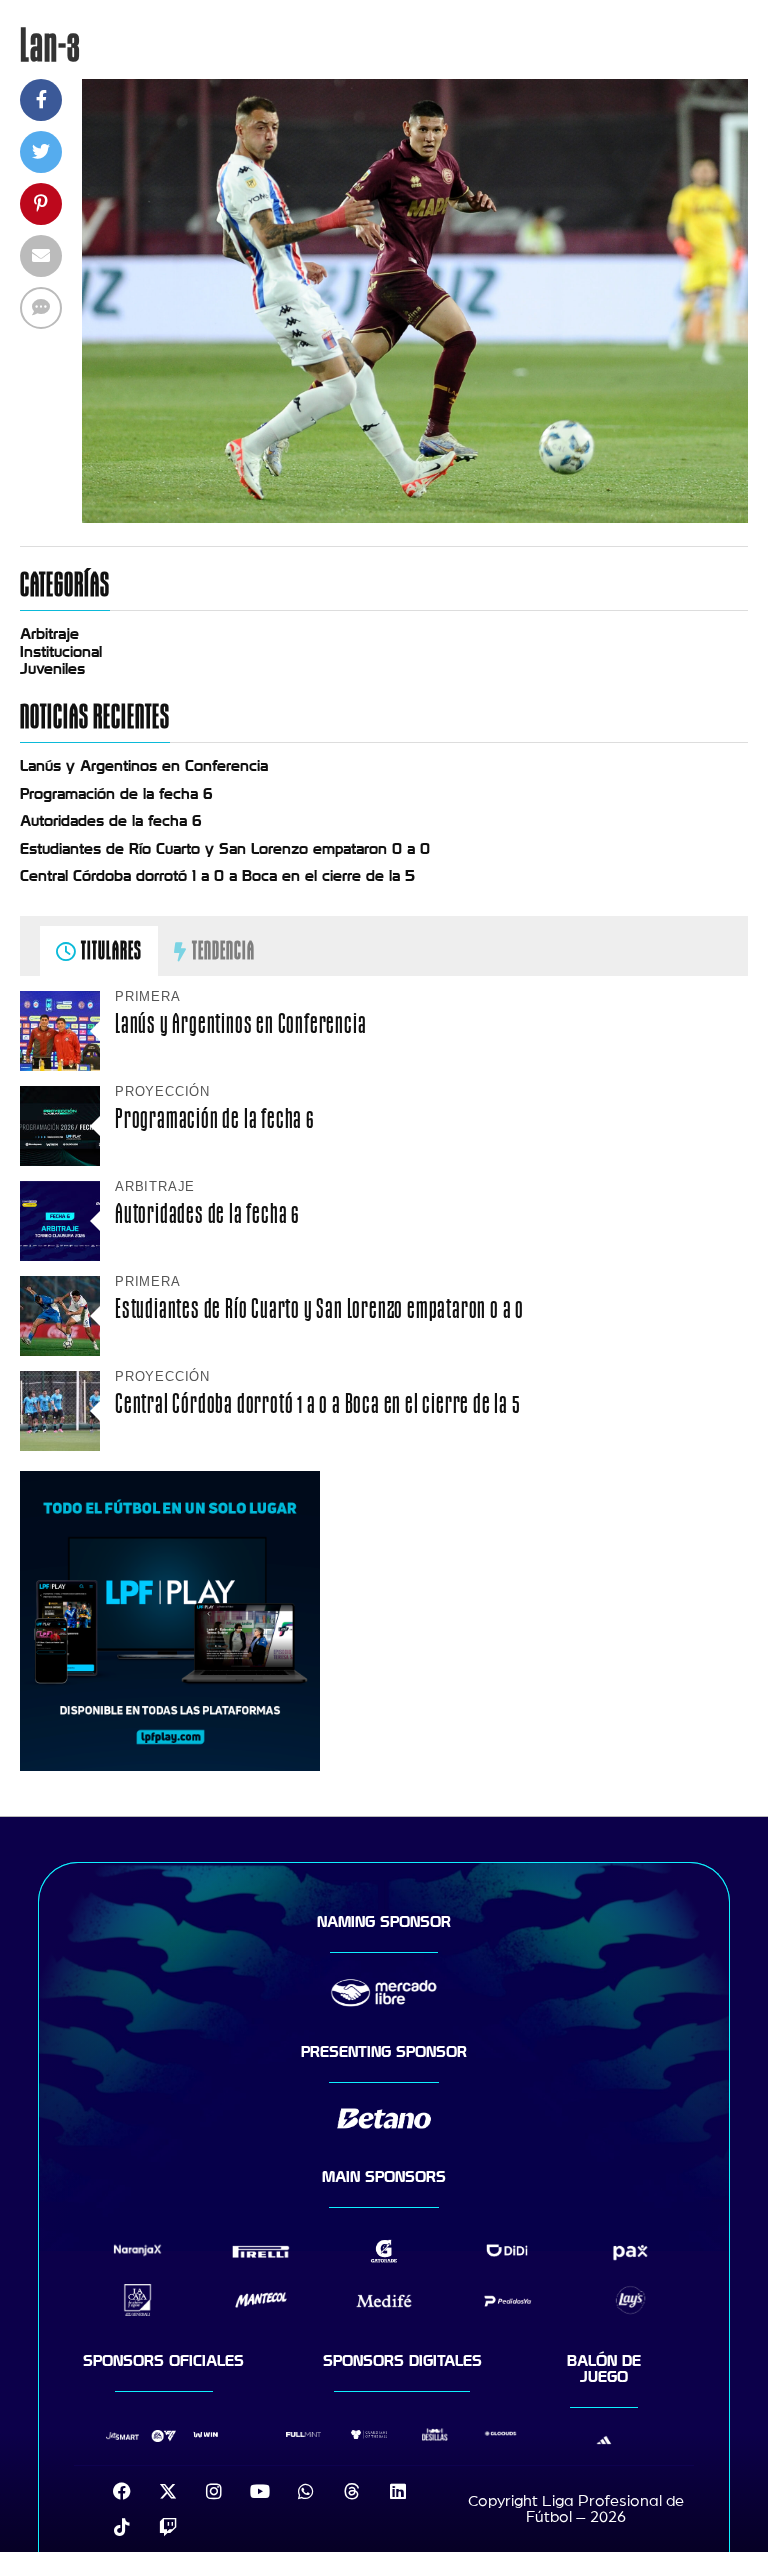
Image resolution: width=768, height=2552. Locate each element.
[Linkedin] (398, 2491)
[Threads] (352, 2491)
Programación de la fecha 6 (116, 794)
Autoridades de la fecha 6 (111, 821)
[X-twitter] (168, 2491)
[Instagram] (214, 2491)
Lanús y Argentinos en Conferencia (144, 766)
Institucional (61, 652)
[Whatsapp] (306, 2491)
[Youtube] (260, 2491)
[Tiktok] (122, 2527)
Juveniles (52, 669)
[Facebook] (122, 2491)
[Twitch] (168, 2527)
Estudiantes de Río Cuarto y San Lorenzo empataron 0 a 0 (225, 849)
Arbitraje (49, 634)
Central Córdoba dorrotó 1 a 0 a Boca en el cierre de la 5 (217, 876)
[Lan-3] (415, 518)
